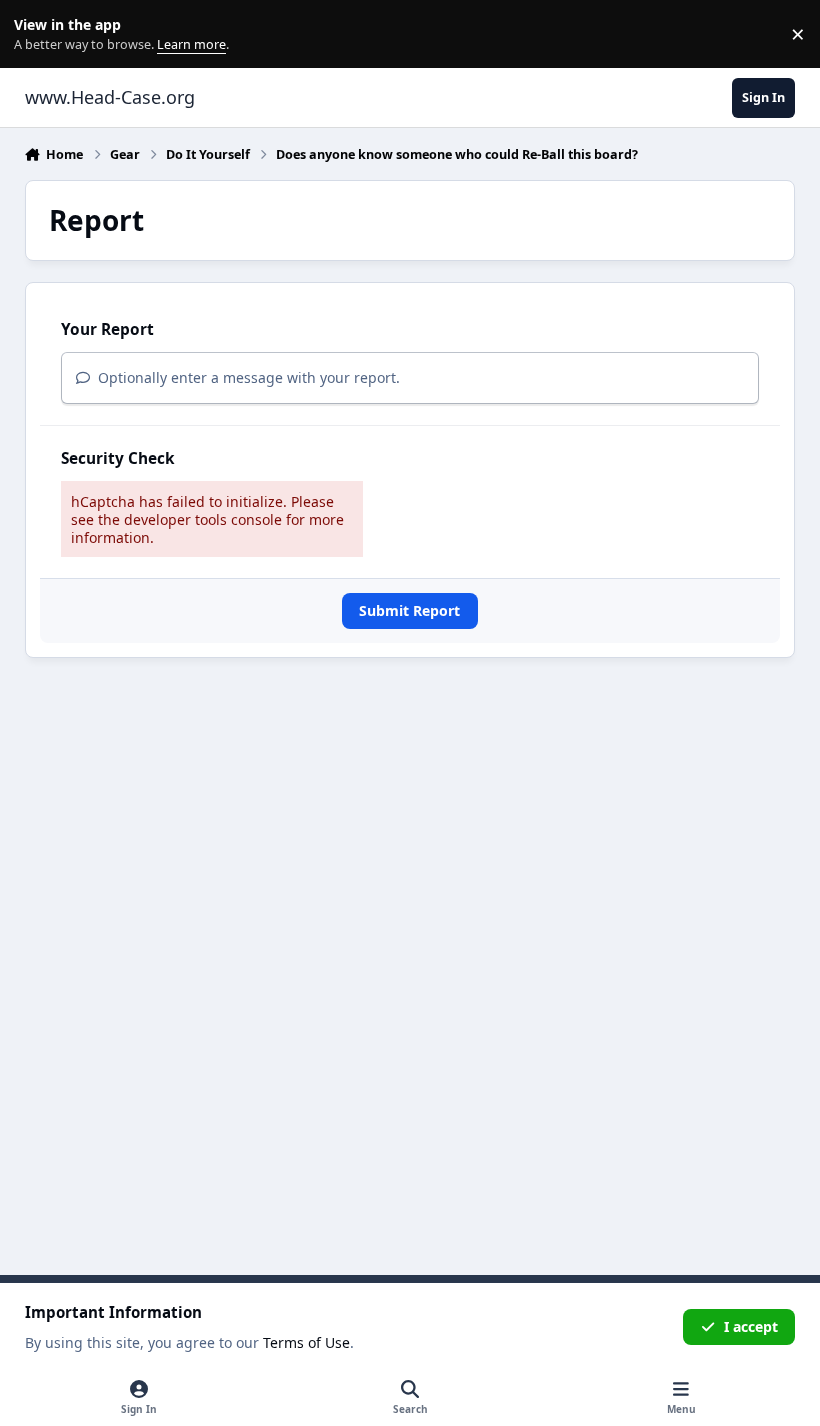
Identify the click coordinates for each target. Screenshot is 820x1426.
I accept (751, 1326)
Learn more (38, 34)
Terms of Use (306, 1342)
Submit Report (409, 610)
